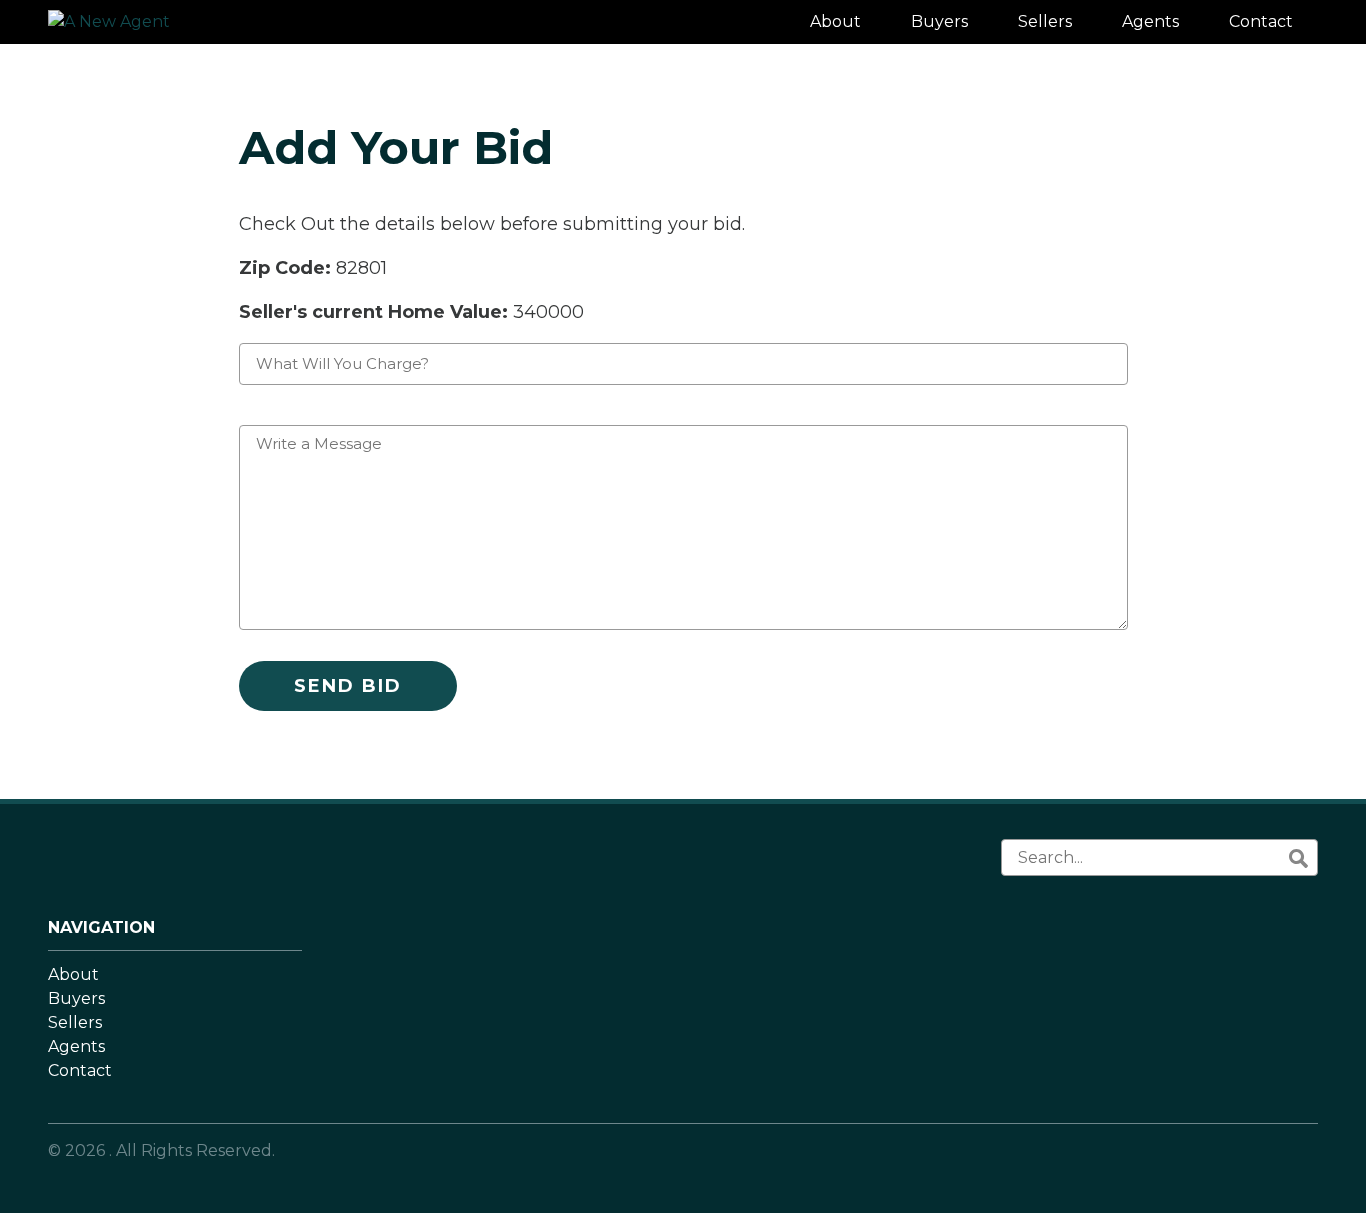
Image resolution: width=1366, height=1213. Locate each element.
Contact (80, 1070)
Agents (76, 1046)
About (73, 974)
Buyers (76, 998)
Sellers (75, 1022)
